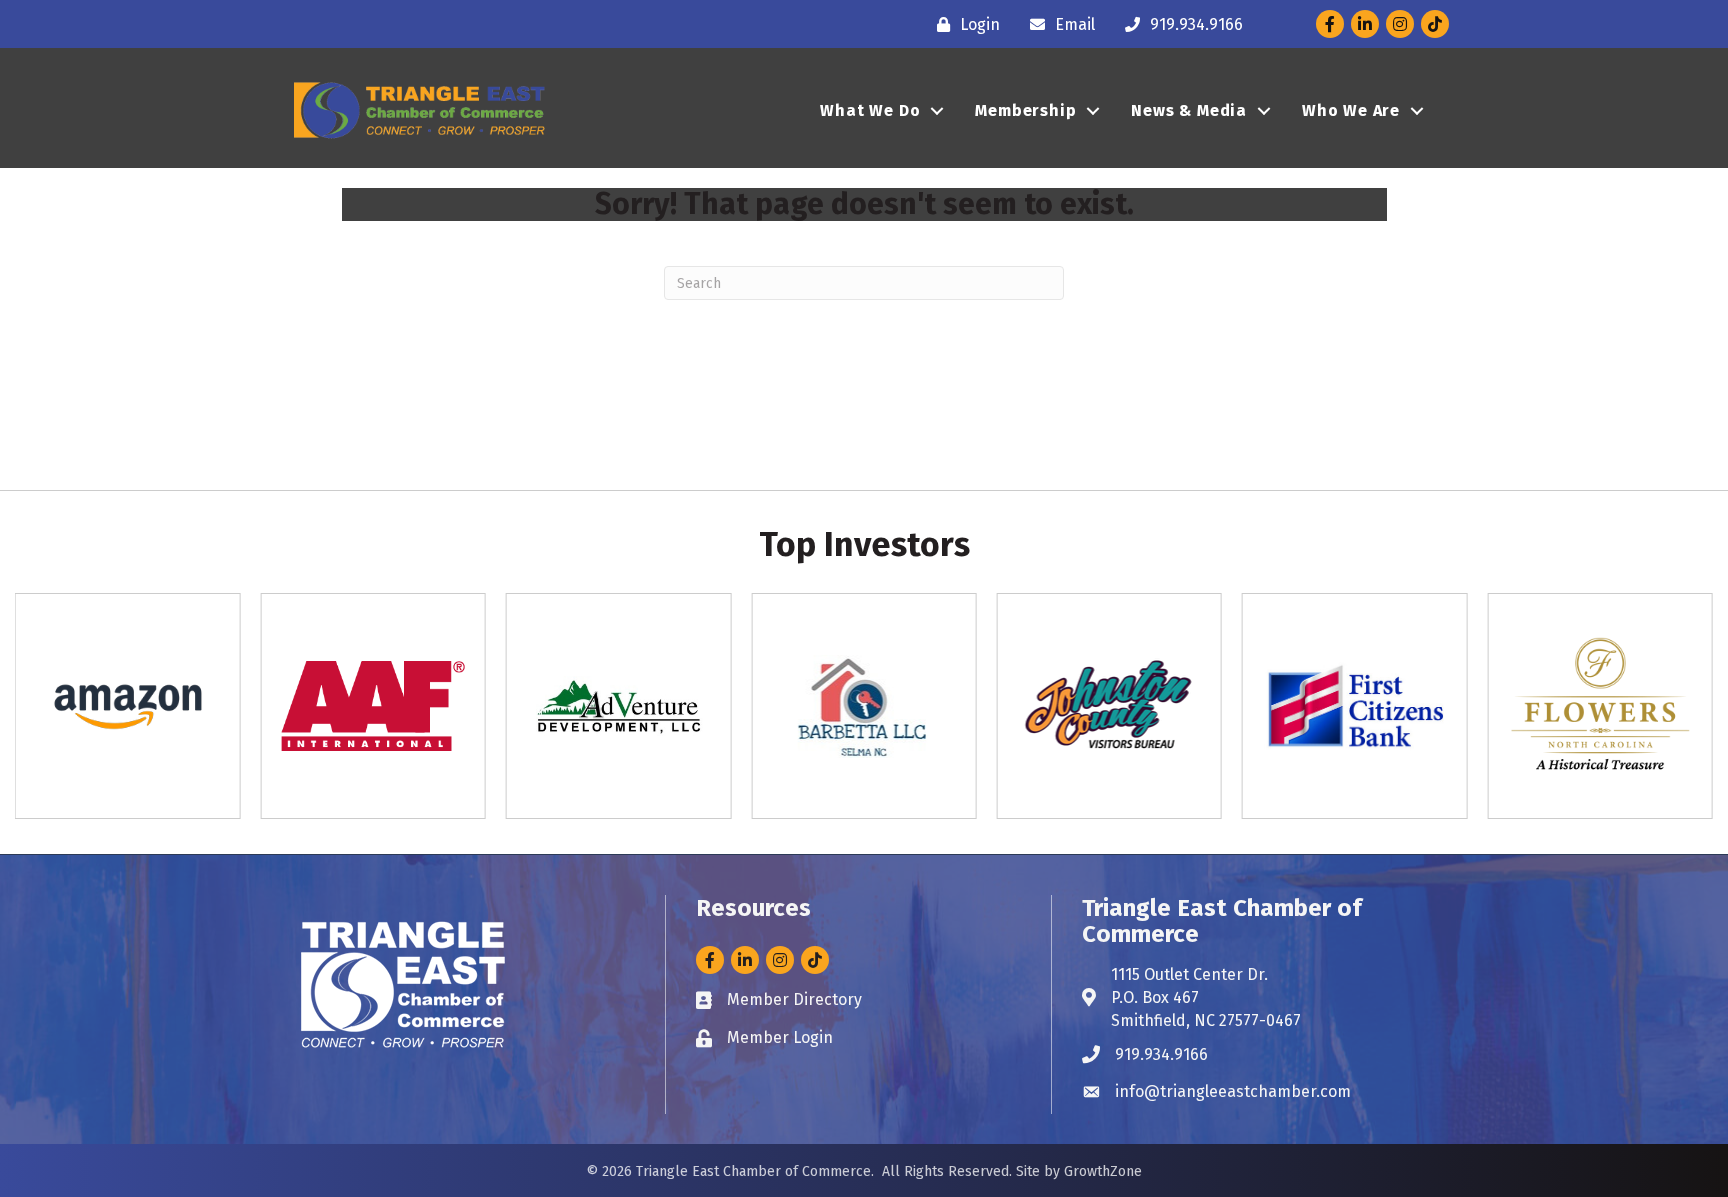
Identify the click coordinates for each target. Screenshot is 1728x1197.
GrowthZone (1103, 1171)
